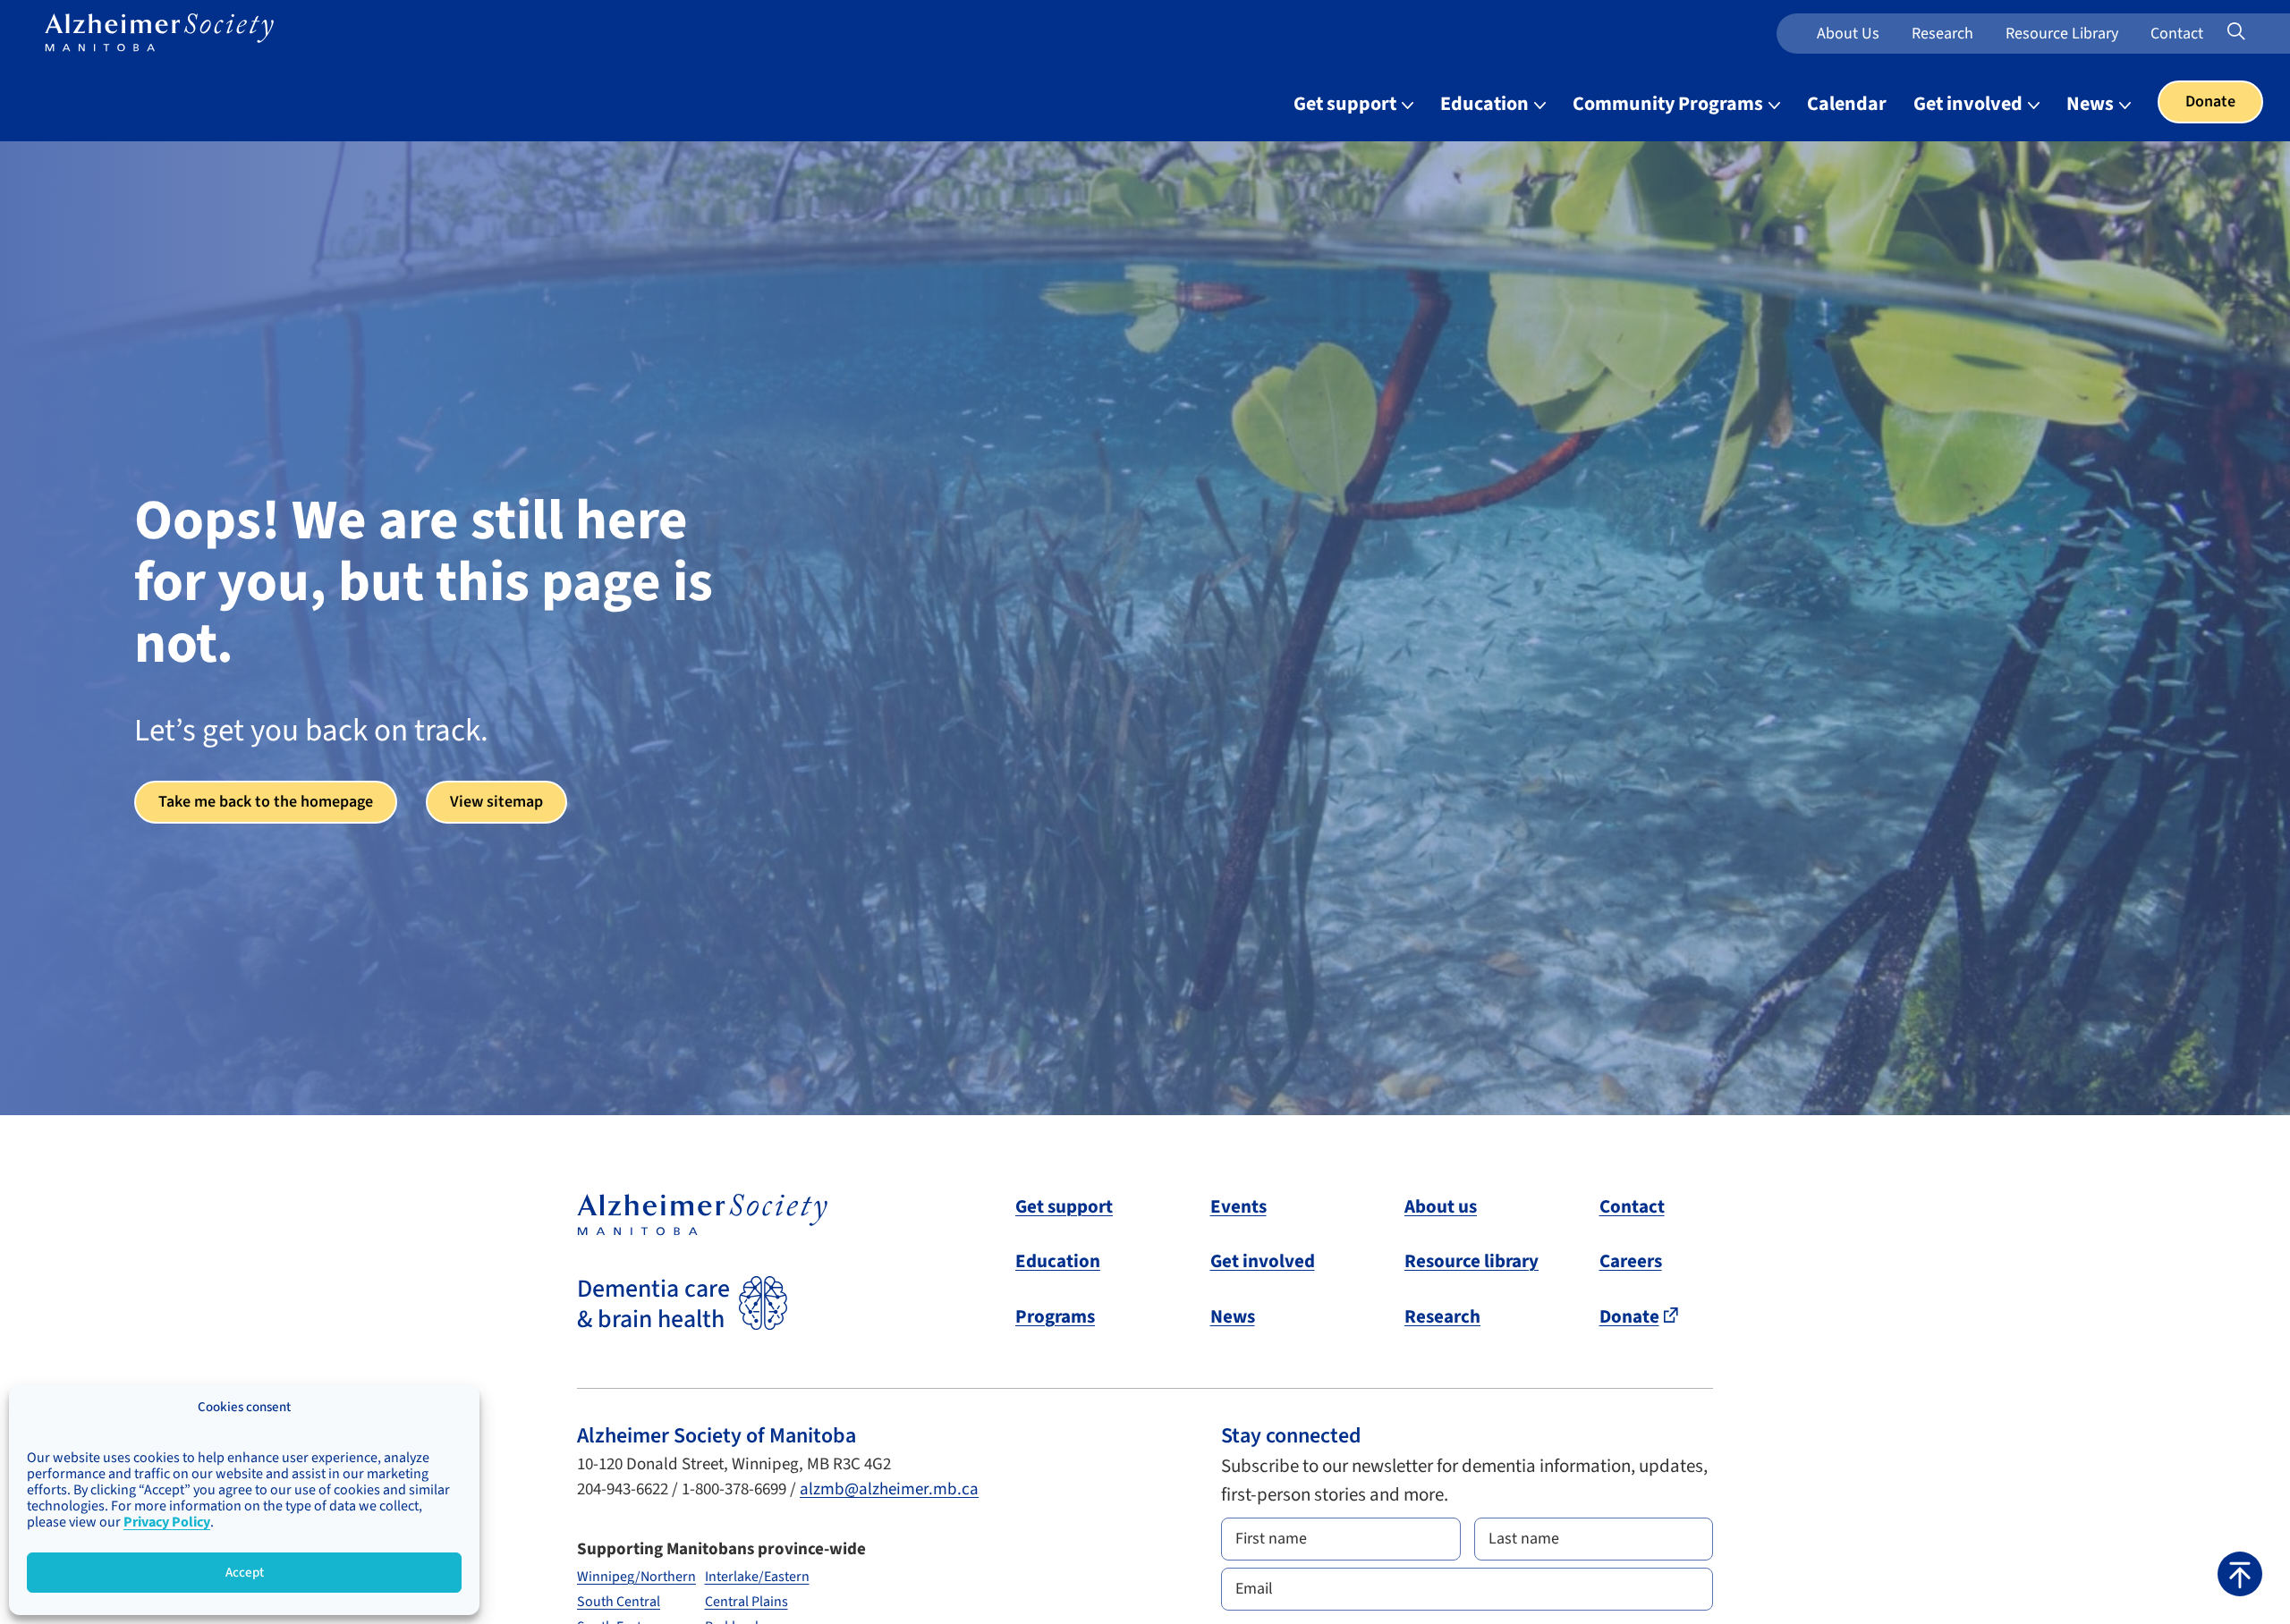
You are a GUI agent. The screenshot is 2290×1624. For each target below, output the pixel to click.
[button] (2240, 1574)
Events (1238, 1206)
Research (1942, 34)
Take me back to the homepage (266, 802)
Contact (2177, 34)
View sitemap (496, 802)
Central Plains (746, 1602)
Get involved (1970, 104)
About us (1848, 34)
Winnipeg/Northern (636, 1577)
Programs (1055, 1316)
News (2092, 104)
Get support (1347, 104)
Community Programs (1670, 104)
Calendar (1847, 104)
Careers (1631, 1261)
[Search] (2260, 32)
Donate (2210, 101)
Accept (245, 1573)
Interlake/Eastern (757, 1577)
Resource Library (2062, 34)
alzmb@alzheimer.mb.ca (889, 1489)
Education (1486, 104)
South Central (619, 1602)
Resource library (1472, 1261)
